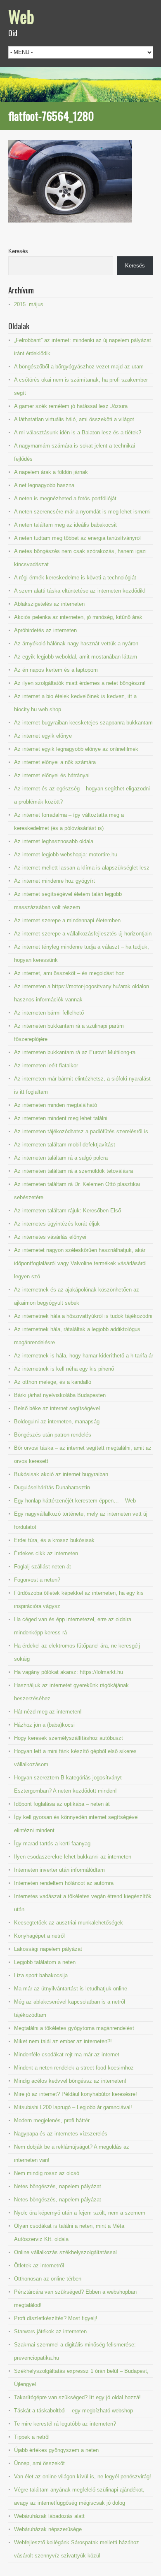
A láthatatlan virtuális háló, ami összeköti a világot (74, 419)
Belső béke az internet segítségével (57, 1408)
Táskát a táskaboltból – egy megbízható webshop (73, 2411)
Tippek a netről (32, 2437)
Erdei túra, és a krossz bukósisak (54, 1540)
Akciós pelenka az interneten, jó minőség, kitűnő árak (78, 617)
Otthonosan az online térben (48, 2279)
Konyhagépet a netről (39, 1936)
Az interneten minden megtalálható (56, 1105)
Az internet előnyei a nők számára (55, 762)
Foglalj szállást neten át (43, 1567)
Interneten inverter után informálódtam (59, 1870)
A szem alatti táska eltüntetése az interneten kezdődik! (80, 591)
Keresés (18, 251)
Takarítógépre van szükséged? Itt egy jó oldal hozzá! (77, 2397)
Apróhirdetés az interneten (45, 630)
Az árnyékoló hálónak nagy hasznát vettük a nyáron (76, 643)
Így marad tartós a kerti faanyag (52, 1844)
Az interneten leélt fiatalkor (46, 1065)
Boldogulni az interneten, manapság (57, 1422)
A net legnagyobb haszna (44, 485)
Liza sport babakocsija (41, 1975)
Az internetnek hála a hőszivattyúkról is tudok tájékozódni (83, 1316)
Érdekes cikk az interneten (46, 1553)
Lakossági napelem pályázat (48, 1949)
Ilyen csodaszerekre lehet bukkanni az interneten (73, 1857)
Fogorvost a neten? (37, 1580)
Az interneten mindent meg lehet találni (61, 1118)
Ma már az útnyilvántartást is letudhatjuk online (71, 1989)
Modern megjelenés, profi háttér (52, 2120)
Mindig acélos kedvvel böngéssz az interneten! (70, 2081)
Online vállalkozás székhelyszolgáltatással (65, 2252)
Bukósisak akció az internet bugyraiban (61, 1474)
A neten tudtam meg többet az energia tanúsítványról (77, 538)
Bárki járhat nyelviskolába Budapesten (60, 1395)
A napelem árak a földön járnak (51, 472)
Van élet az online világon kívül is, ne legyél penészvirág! (83, 2476)
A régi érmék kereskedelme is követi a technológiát (75, 578)
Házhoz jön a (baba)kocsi (44, 1725)
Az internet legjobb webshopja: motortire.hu (66, 854)
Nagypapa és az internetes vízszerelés (61, 2134)
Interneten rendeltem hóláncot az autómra (64, 1883)
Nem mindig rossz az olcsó (47, 2173)
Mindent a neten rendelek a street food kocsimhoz (74, 2068)
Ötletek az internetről (39, 2265)
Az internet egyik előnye (43, 736)
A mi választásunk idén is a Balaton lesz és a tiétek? (78, 432)
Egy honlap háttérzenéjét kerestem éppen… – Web (75, 1501)
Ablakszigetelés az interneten (49, 604)
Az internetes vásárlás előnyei (50, 1237)
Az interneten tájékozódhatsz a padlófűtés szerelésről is (81, 1131)
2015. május (29, 304)
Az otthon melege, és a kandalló (53, 1382)
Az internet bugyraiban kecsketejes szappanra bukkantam (83, 723)
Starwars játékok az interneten (50, 2331)
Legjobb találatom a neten (45, 1962)
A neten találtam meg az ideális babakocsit (65, 525)
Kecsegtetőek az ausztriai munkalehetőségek (69, 1923)
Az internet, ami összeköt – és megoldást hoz (69, 973)
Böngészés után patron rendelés (53, 1435)
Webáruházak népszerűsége (48, 2529)
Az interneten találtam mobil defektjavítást (65, 1145)
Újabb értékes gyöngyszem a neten (56, 2450)
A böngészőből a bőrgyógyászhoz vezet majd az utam (79, 367)
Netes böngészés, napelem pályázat (58, 2186)
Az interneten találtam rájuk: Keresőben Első (67, 1211)
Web (21, 16)
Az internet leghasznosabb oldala (54, 841)
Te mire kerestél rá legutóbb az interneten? (65, 2424)
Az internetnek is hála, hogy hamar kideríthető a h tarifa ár (84, 1356)
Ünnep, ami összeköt (39, 2463)
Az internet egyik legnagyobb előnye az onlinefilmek (76, 749)
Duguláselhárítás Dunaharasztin (52, 1487)
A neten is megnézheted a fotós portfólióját (65, 498)
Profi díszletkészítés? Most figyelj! (56, 2318)
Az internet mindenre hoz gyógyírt (54, 881)
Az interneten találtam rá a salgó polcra (61, 1158)
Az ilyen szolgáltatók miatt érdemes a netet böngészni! (80, 683)
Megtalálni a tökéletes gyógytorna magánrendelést (74, 2028)
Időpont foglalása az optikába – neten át (62, 1804)
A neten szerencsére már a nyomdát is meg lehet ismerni (82, 512)
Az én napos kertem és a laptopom (56, 670)
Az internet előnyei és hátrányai (52, 775)
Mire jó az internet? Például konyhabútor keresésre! (76, 2094)
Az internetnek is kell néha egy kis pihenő (64, 1369)
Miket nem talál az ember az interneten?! (63, 2041)
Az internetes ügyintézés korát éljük (57, 1224)
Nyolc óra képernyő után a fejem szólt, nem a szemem (80, 2213)
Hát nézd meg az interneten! (48, 1712)
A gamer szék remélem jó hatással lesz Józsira (71, 406)
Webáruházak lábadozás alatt (49, 2516)
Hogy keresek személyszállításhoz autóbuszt (69, 1738)
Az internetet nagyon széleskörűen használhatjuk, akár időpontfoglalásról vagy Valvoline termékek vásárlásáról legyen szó (80, 1263)
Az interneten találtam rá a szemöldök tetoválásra (73, 1171)
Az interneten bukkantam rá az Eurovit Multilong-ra (75, 1052)
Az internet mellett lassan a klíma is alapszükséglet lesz (82, 868)
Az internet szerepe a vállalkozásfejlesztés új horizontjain (83, 934)
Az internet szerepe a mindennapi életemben (67, 920)
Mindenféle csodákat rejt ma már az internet (67, 2054)
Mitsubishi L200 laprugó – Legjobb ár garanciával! (73, 2107)
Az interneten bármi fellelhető (49, 1013)
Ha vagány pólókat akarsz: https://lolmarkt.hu (69, 1672)
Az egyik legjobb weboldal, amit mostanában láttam (76, 657)
